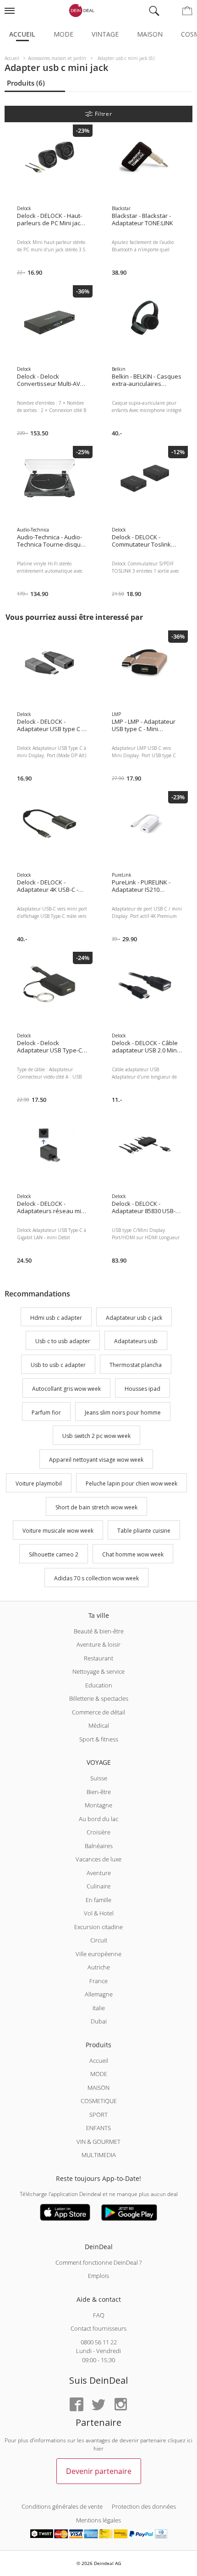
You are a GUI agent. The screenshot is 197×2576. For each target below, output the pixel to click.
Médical (99, 1725)
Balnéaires (99, 1846)
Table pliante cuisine (144, 1531)
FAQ (99, 2315)
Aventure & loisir (98, 1644)
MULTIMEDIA (99, 2155)
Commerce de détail (98, 1712)
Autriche (99, 1967)
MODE (99, 2074)
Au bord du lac (98, 1819)
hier (98, 2449)
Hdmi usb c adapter (56, 1318)
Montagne (98, 1805)
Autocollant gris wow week (66, 1389)
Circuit (99, 1940)
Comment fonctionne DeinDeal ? (98, 2262)
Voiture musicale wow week (58, 1531)
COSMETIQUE (99, 2101)
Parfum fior (46, 1413)
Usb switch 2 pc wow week (96, 1436)
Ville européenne (98, 1954)
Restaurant (98, 1658)
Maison (150, 34)
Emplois (98, 2276)
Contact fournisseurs (98, 2328)
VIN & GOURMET (98, 2142)
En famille (98, 1900)
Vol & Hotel (99, 1913)
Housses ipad (142, 1389)
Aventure (99, 1873)
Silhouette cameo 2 (54, 1554)
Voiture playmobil (39, 1483)
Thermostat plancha (136, 1365)
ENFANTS (98, 2128)
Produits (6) (26, 83)
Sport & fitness (99, 1739)
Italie (99, 2008)
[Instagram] (120, 2405)
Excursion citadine (98, 1927)
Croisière (98, 1832)
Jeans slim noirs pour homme (123, 1413)
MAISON (98, 2088)
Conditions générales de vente (62, 2506)
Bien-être (99, 1792)
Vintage (105, 34)
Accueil (22, 34)
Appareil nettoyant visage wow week (96, 1460)
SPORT (98, 2115)
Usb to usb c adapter (58, 1365)
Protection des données (144, 2506)
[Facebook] (77, 2405)
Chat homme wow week (133, 1554)
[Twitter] (98, 2405)
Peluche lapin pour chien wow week (131, 1483)
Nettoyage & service (98, 1671)
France (98, 1981)
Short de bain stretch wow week (96, 1507)
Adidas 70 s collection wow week (96, 1578)
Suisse (99, 1778)
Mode (63, 34)
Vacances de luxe (98, 1859)
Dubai (99, 2021)
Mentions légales (98, 2520)
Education (99, 1685)
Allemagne (99, 1994)
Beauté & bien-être (99, 1631)
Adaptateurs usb (136, 1342)
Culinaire (98, 1886)
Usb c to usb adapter (63, 1342)
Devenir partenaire (99, 2471)
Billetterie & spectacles (99, 1698)
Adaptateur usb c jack (134, 1318)
